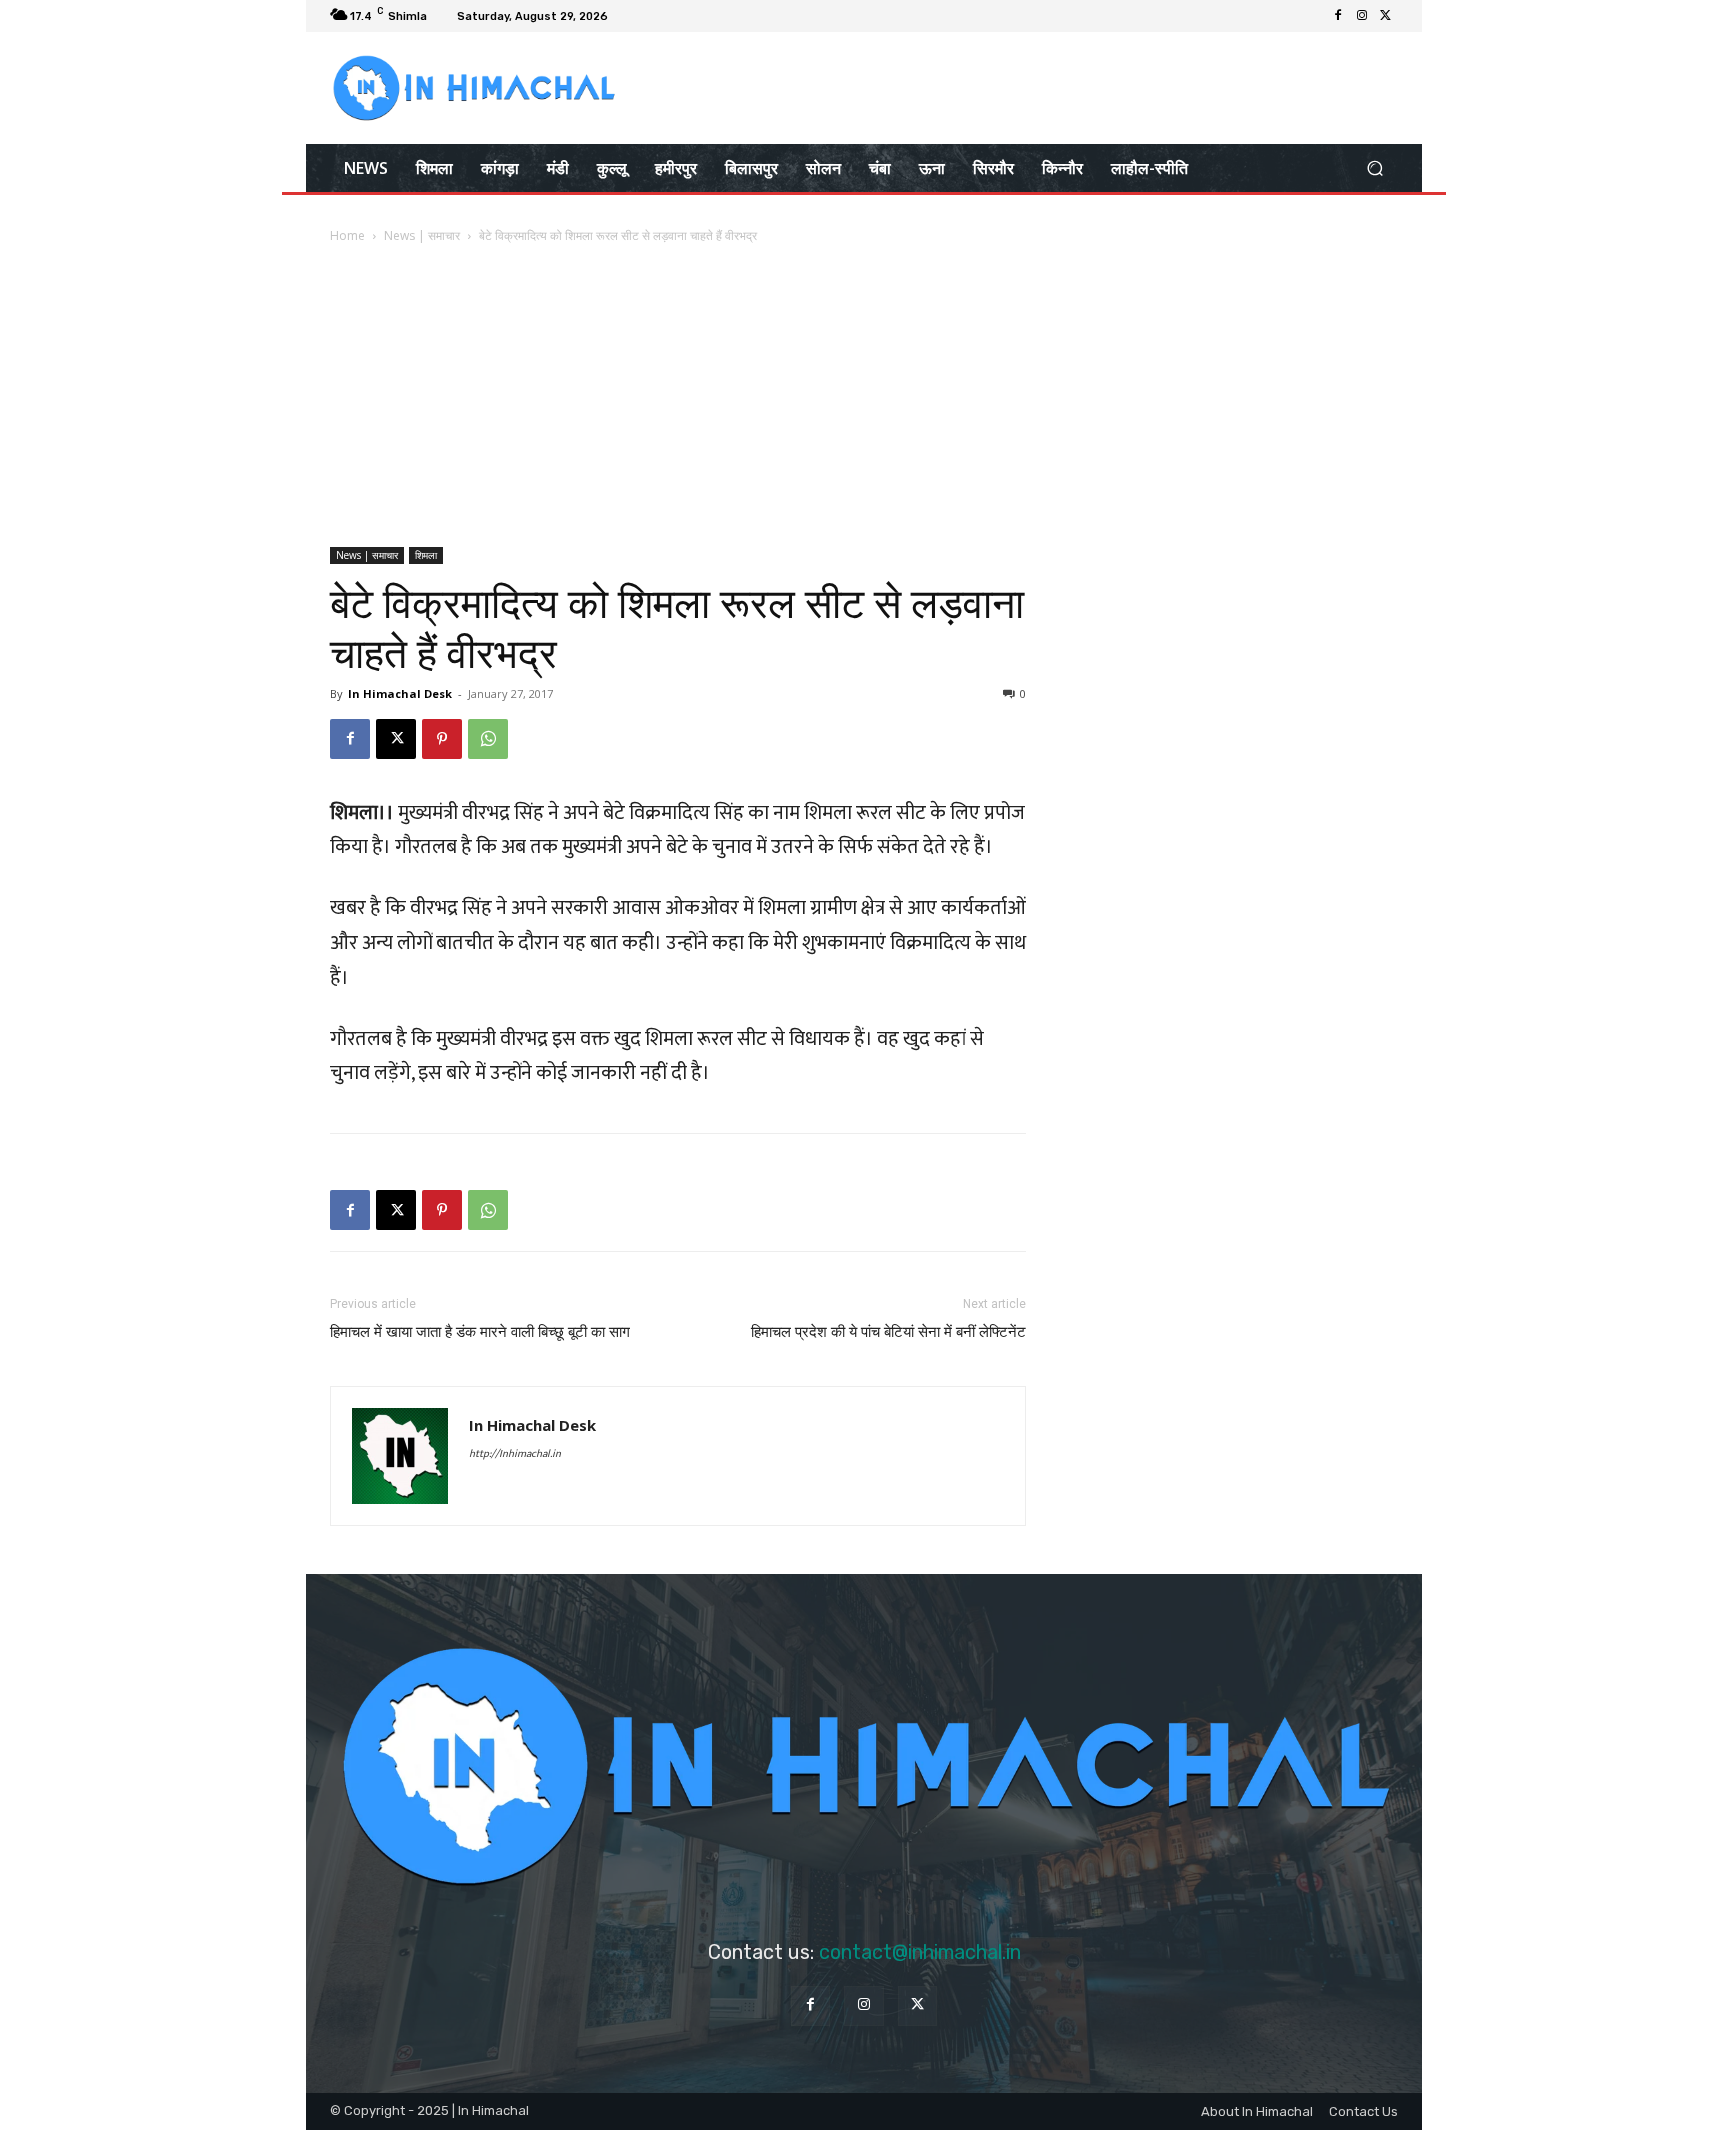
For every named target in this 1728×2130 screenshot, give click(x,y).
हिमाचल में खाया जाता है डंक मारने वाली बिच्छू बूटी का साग (480, 1332)
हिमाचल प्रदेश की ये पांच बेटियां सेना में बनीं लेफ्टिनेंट (888, 1332)
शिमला (426, 555)
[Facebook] (1338, 16)
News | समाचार (422, 235)
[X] (1386, 16)
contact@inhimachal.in (920, 1952)
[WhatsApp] (488, 739)
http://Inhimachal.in (515, 1454)
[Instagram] (1362, 16)
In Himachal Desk (400, 693)
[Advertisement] (864, 397)
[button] (1374, 167)
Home (347, 235)
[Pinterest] (442, 739)
